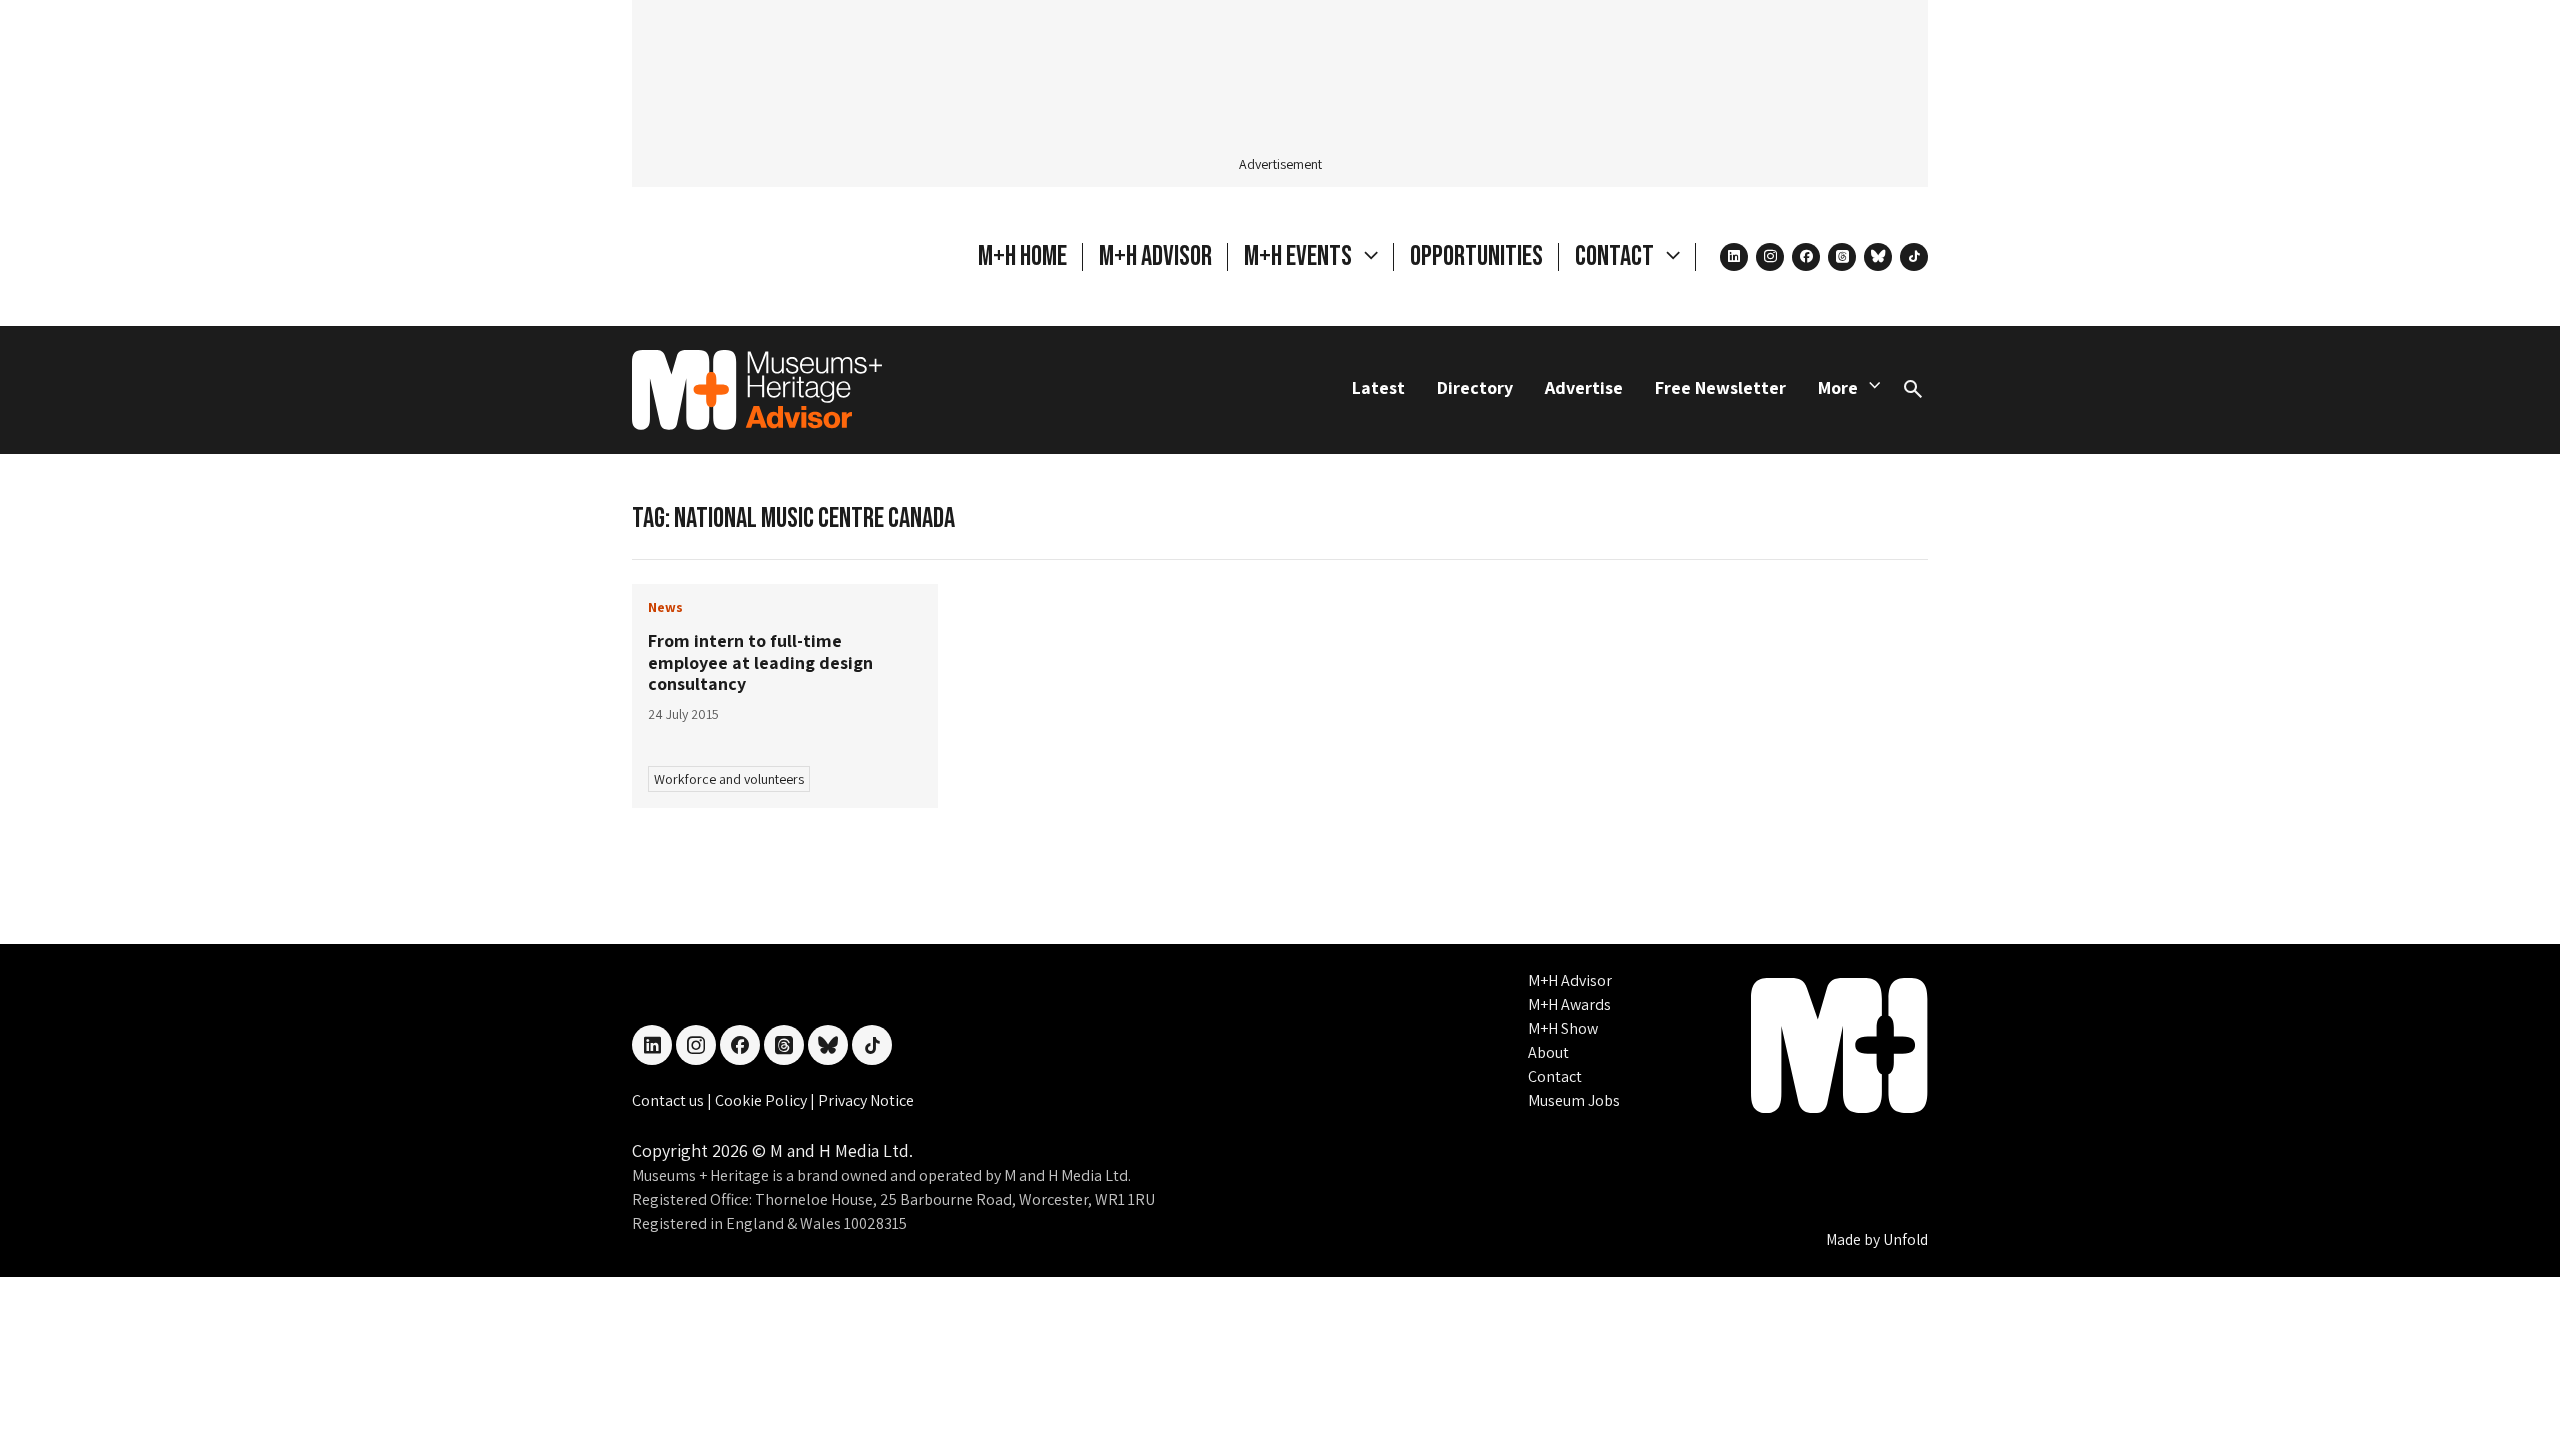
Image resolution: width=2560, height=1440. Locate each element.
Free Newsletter (1720, 387)
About (1548, 1052)
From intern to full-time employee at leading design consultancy (760, 662)
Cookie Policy (762, 1100)
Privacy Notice (866, 1100)
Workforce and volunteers (729, 779)
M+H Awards (1569, 1004)
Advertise (1584, 387)
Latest (1378, 387)
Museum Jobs (1574, 1100)
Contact (1555, 1076)
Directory (1475, 387)
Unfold (1905, 1239)
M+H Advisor (1155, 256)
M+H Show (1563, 1028)
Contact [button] (1616, 256)
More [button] (1838, 387)
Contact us (669, 1100)
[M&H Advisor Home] (757, 390)
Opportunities (1476, 256)
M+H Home (1022, 256)
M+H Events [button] (1300, 256)
